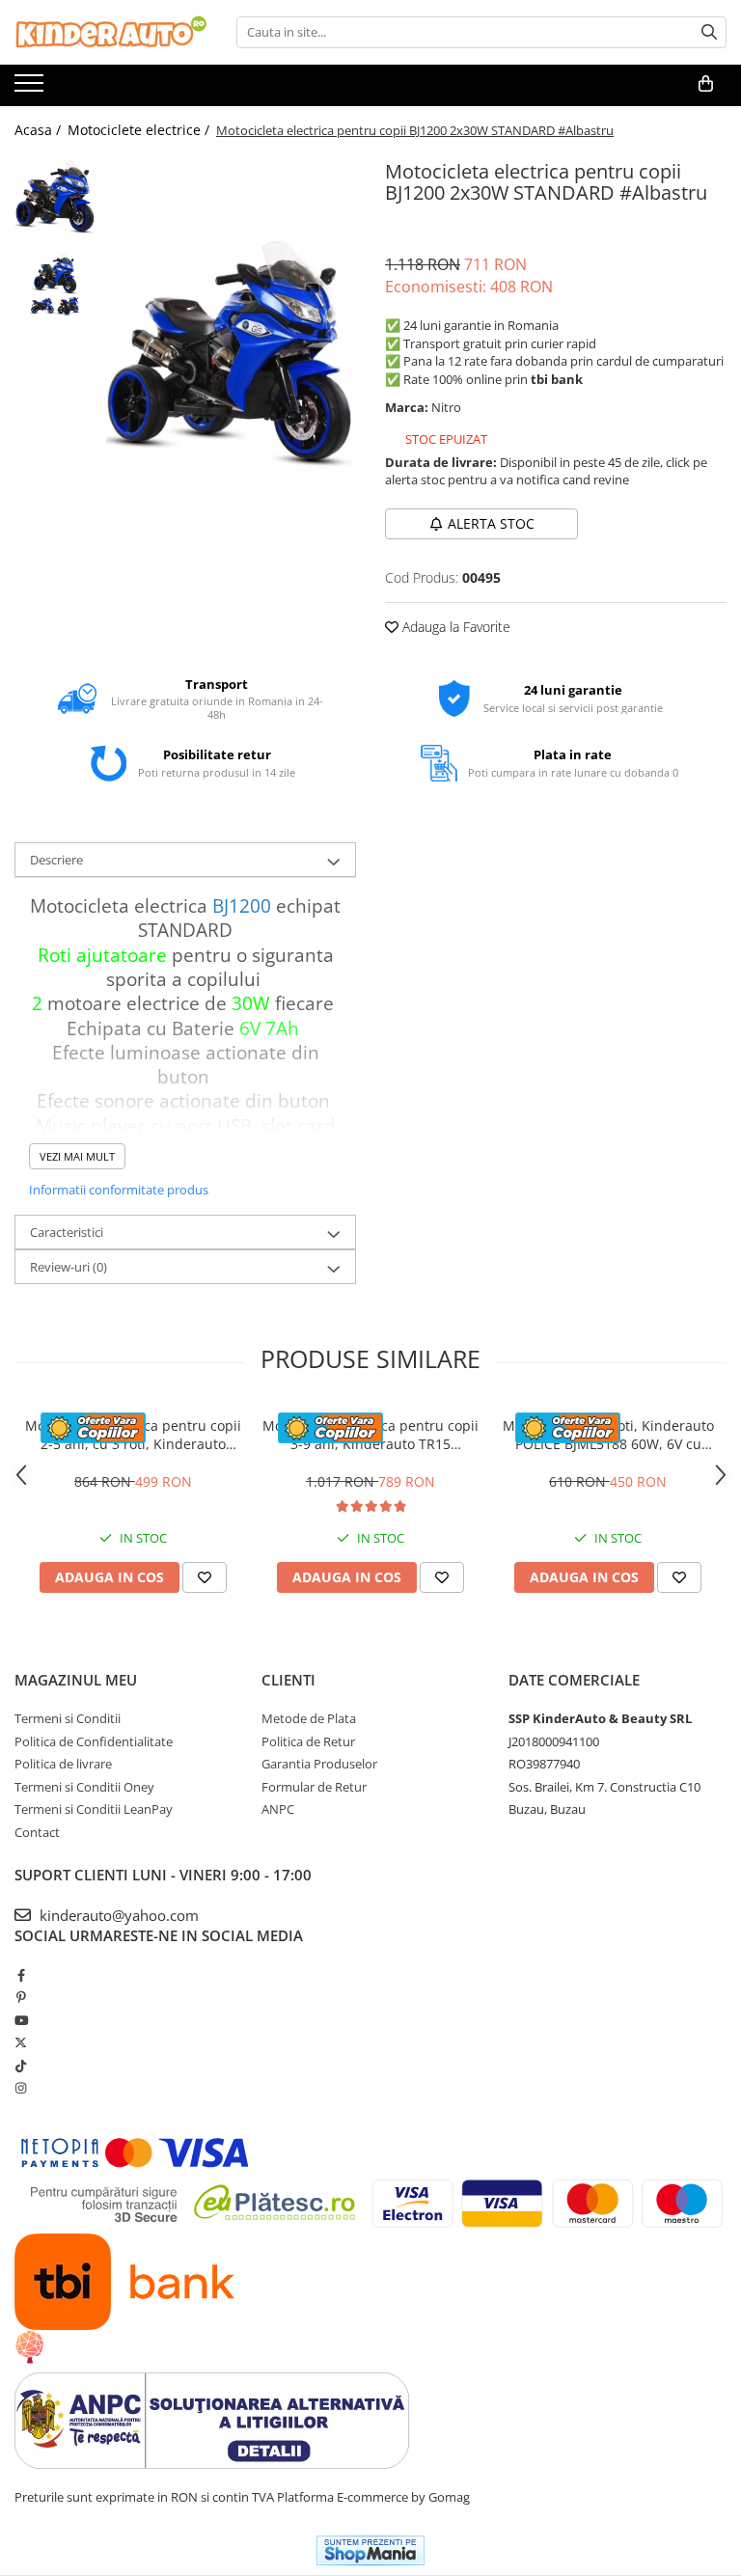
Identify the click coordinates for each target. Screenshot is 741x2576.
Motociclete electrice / (140, 130)
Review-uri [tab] (69, 1267)
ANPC (278, 1809)
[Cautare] (709, 32)
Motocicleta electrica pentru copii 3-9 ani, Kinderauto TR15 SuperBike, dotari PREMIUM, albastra (370, 1435)
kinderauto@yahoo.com (117, 1915)
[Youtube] (21, 2020)
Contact (37, 1832)
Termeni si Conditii (68, 1718)
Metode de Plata (309, 1718)
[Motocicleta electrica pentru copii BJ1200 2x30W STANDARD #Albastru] (231, 348)
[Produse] (31, 89)
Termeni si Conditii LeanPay (94, 1809)
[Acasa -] (111, 32)
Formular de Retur (314, 1787)
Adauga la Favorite (454, 627)
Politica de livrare (63, 1764)
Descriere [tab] (56, 860)
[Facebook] (21, 1975)
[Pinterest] (21, 1997)
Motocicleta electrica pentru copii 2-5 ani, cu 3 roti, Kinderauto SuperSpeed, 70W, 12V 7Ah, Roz (133, 1435)
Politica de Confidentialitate (94, 1741)
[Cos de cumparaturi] (706, 84)
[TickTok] (21, 2066)
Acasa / (40, 130)
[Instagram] (21, 2088)
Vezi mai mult (77, 1156)
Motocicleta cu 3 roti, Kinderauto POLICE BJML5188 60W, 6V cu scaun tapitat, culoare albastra (608, 1435)
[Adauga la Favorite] (205, 1577)
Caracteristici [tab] (67, 1232)
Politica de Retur (308, 1741)
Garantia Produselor (319, 1764)
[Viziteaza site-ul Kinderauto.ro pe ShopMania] (370, 2550)
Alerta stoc (491, 523)
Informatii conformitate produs (119, 1190)
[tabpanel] (231, 348)
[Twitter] (21, 2042)
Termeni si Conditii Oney (84, 1787)
